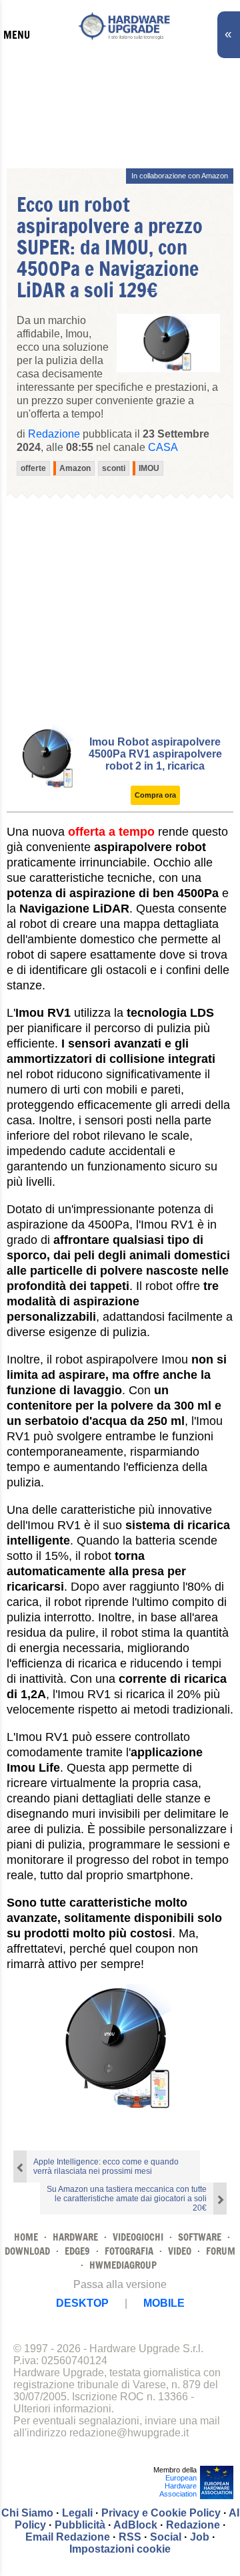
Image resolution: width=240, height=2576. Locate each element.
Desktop (82, 2303)
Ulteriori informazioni (62, 2409)
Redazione (193, 2525)
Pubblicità (80, 2525)
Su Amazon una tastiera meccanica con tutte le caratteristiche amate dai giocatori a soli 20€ (127, 2199)
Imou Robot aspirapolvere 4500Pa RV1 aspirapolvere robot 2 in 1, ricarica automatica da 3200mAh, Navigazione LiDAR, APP (155, 766)
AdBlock (135, 2525)
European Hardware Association (178, 2486)
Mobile (164, 2303)
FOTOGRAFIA (129, 2251)
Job (200, 2537)
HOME (26, 2237)
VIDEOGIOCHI (138, 2237)
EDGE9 (77, 2251)
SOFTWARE (200, 2237)
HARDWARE (75, 2237)
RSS (130, 2537)
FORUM (221, 2251)
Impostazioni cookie (120, 2549)
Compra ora (155, 795)
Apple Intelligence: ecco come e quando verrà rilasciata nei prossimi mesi (106, 2166)
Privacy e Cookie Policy (161, 2513)
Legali (77, 2513)
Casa (163, 447)
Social (166, 2537)
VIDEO (180, 2251)
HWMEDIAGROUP (123, 2265)
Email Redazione (68, 2537)
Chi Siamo (27, 2513)
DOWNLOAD (27, 2251)
